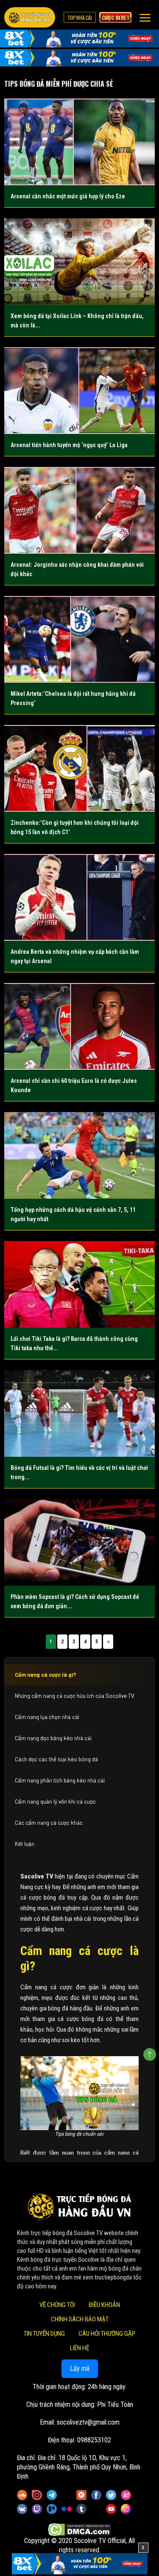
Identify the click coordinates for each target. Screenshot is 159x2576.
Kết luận (25, 1844)
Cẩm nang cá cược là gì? (46, 1675)
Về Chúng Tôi (57, 2305)
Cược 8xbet (115, 17)
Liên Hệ (79, 2348)
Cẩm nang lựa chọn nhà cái (47, 1717)
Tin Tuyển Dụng (44, 2334)
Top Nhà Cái (80, 17)
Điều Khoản (104, 2305)
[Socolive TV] (30, 17)
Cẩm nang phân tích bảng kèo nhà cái (60, 1780)
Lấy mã (80, 2369)
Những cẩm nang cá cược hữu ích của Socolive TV (75, 1696)
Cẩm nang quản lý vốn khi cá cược (55, 1802)
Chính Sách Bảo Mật (80, 2320)
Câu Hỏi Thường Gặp (107, 2334)
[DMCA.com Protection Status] (79, 2530)
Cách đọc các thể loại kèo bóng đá (56, 1759)
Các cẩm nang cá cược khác (49, 1823)
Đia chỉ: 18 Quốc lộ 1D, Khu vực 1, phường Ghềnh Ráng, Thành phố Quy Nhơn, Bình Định (79, 2468)
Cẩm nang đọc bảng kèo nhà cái (53, 1738)
